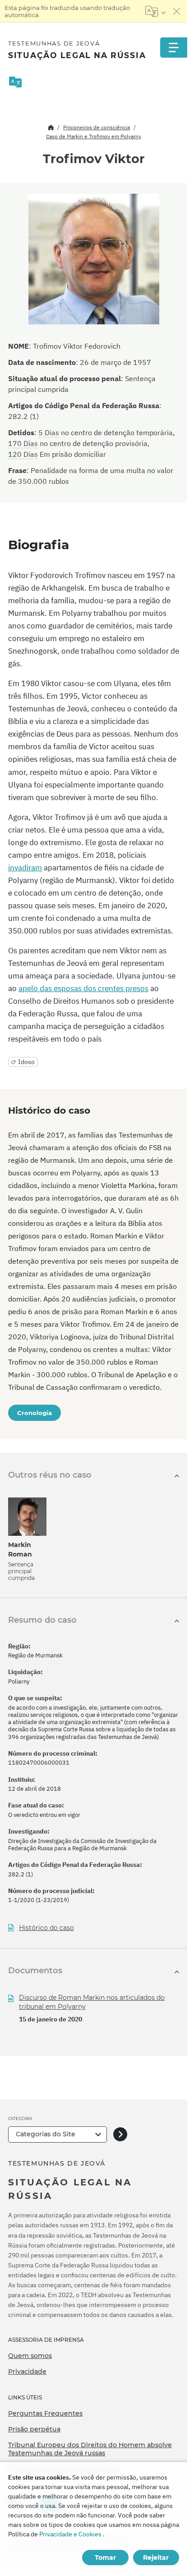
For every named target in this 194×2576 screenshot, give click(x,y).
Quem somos (30, 2356)
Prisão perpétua (34, 2429)
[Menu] (174, 48)
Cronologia (35, 1413)
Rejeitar (156, 2558)
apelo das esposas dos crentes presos (83, 988)
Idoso (26, 1062)
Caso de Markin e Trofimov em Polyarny (94, 136)
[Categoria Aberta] (120, 2134)
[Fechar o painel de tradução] (177, 11)
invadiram (25, 868)
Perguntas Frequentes (45, 2413)
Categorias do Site (46, 2134)
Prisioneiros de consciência (97, 127)
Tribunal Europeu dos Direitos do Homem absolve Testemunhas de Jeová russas (90, 2449)
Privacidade (27, 2371)
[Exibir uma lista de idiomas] (155, 11)
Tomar (105, 2558)
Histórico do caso (46, 1928)
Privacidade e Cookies (70, 2534)
